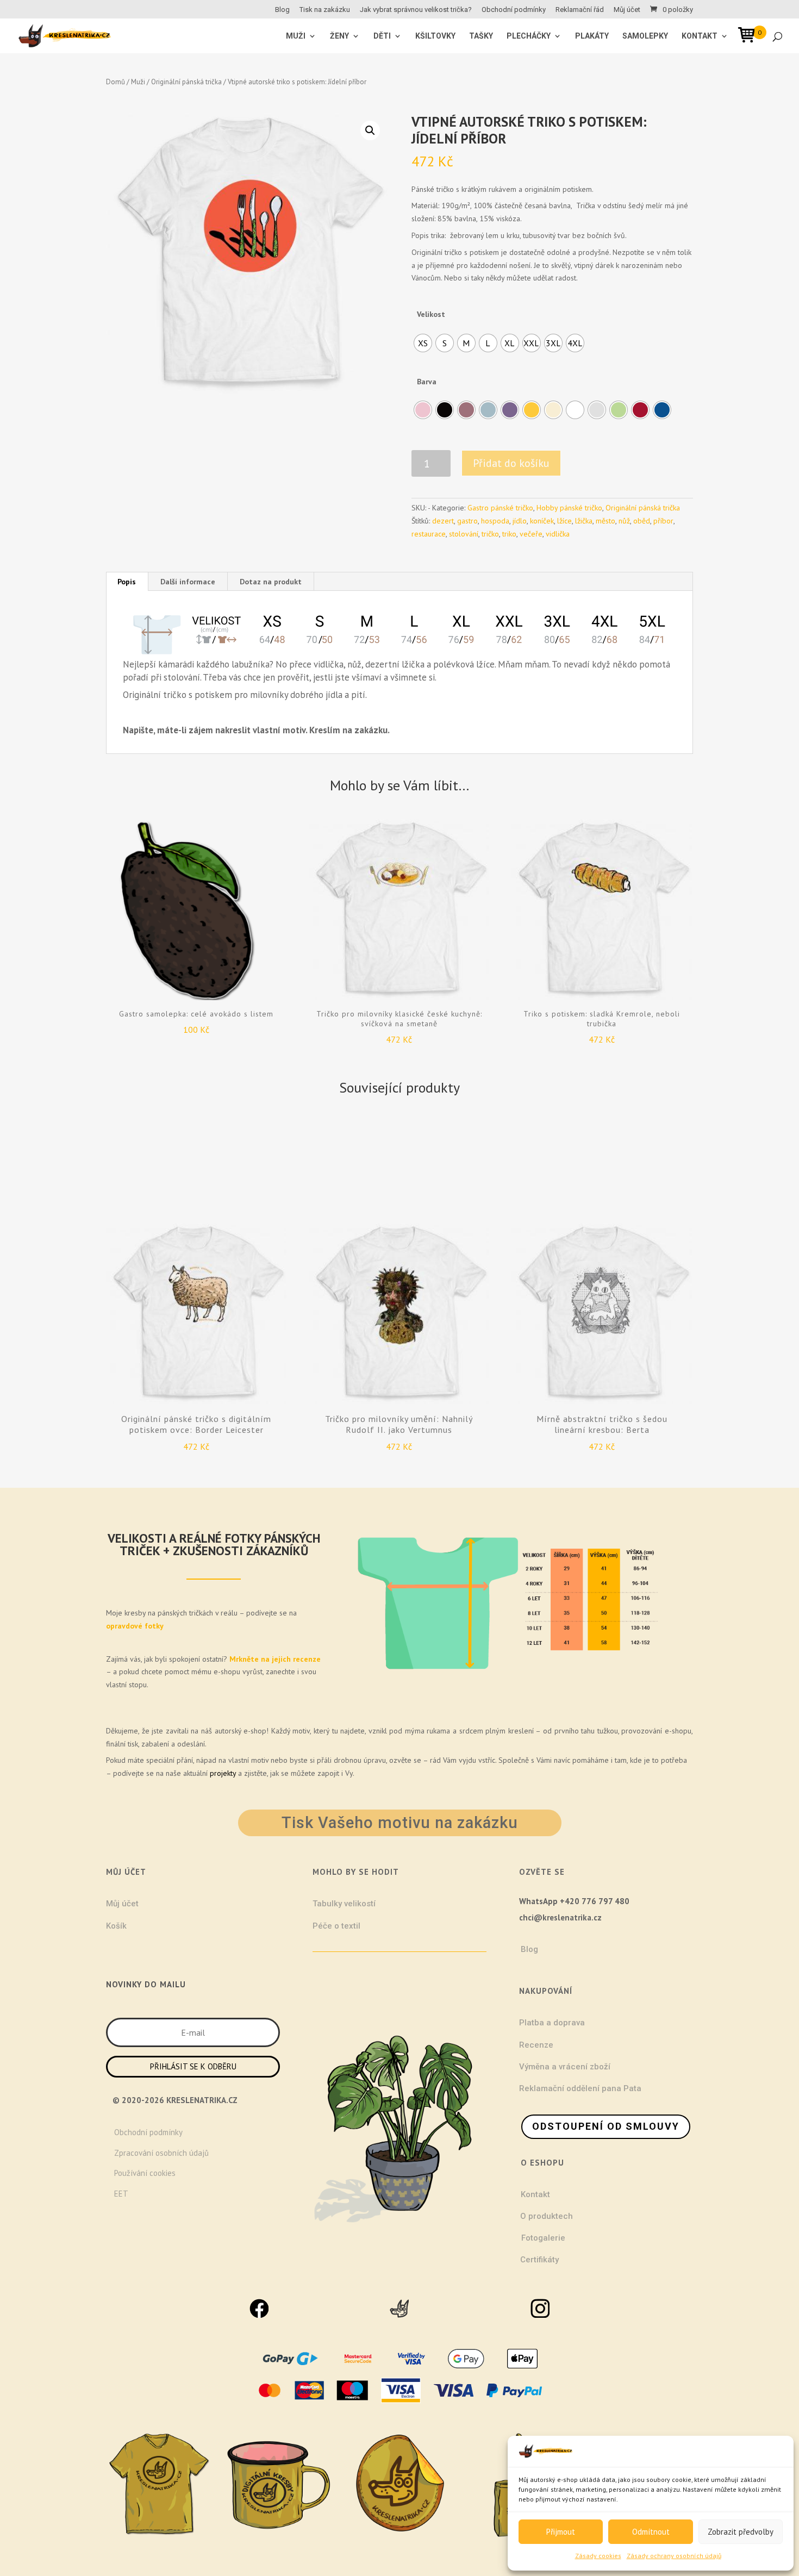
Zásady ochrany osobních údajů (674, 2556)
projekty (223, 1773)
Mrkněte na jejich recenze (274, 1659)
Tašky (481, 36)
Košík (116, 1926)
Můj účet (627, 10)
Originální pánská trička (186, 82)
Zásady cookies (598, 2556)
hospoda (495, 521)
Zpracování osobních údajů (161, 2153)
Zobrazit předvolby (741, 2532)
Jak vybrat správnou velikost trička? (416, 10)
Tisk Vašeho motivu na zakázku (400, 1823)
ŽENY (339, 36)
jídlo (520, 521)
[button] (370, 130)
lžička (584, 521)
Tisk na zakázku (325, 10)
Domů (116, 82)
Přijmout (561, 2532)
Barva (427, 382)
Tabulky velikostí (344, 1904)
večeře (531, 534)
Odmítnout (651, 2532)
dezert (443, 521)
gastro (467, 521)
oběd (642, 521)
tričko (490, 534)
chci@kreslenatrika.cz (560, 1917)
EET (121, 2194)
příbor (663, 521)
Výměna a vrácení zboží (565, 2067)
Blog (282, 10)
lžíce (564, 521)
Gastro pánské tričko (500, 508)
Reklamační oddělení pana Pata (580, 2088)
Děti (382, 36)
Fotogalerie (543, 2238)
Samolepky (645, 36)
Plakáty (592, 36)
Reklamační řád (580, 10)
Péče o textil (336, 1926)
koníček (542, 521)
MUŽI (296, 36)
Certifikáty (539, 2260)
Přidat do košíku (511, 463)
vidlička (558, 534)
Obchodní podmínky (514, 10)
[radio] (423, 343)
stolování (464, 534)
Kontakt (700, 36)
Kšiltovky (435, 36)
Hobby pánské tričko (569, 508)
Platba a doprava (552, 2023)
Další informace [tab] (188, 582)
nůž (624, 521)
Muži (138, 82)
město (606, 521)
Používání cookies (145, 2173)
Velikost (431, 314)
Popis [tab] (127, 582)
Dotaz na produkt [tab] (271, 582)
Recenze (536, 2045)
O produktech (547, 2216)
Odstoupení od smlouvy (606, 2126)
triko (509, 534)
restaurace (429, 534)
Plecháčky (529, 36)
